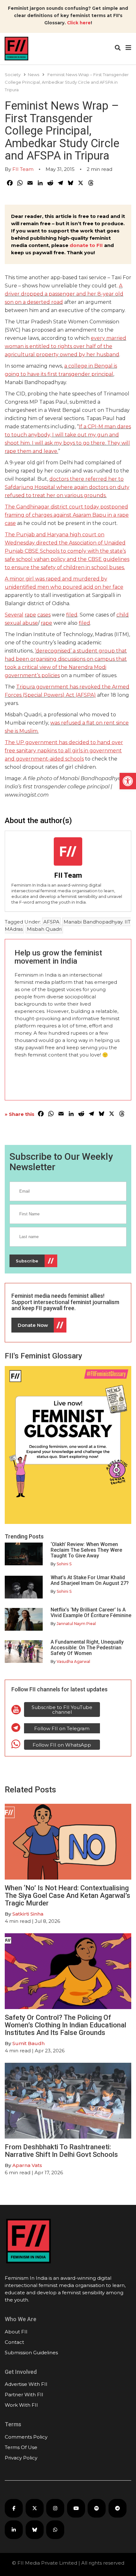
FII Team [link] (23, 169)
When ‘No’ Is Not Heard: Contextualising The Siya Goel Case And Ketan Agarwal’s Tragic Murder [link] (68, 1896)
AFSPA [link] (51, 922)
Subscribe (27, 1261)
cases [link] (44, 615)
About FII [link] (16, 2332)
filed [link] (72, 615)
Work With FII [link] (21, 2405)
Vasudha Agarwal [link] (73, 1661)
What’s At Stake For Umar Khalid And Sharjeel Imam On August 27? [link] (90, 1580)
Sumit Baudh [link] (28, 2043)
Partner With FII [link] (24, 2395)
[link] (128, 781)
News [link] (34, 75)
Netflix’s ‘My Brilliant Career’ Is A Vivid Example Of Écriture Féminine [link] (91, 1613)
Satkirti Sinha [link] (28, 1914)
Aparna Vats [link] (27, 2165)
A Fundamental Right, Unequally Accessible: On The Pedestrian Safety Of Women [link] (87, 1648)
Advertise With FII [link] (26, 2384)
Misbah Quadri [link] (44, 929)
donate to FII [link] (86, 245)
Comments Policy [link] (26, 2437)
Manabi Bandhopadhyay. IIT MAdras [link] (68, 925)
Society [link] (13, 75)
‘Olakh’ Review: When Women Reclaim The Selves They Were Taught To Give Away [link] (86, 1550)
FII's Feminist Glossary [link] (43, 1356)
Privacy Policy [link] (21, 2458)
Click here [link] (79, 23)
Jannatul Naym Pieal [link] (76, 1624)
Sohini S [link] (64, 1564)
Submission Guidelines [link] (31, 2353)
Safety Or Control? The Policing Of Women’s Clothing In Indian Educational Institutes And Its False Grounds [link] (65, 2025)
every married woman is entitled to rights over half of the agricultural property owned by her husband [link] (65, 346)
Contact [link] (14, 2342)
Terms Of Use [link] (21, 2447)
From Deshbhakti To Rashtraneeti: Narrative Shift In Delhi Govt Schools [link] (62, 2151)
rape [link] (30, 615)
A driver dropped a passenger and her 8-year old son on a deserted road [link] (64, 294)
